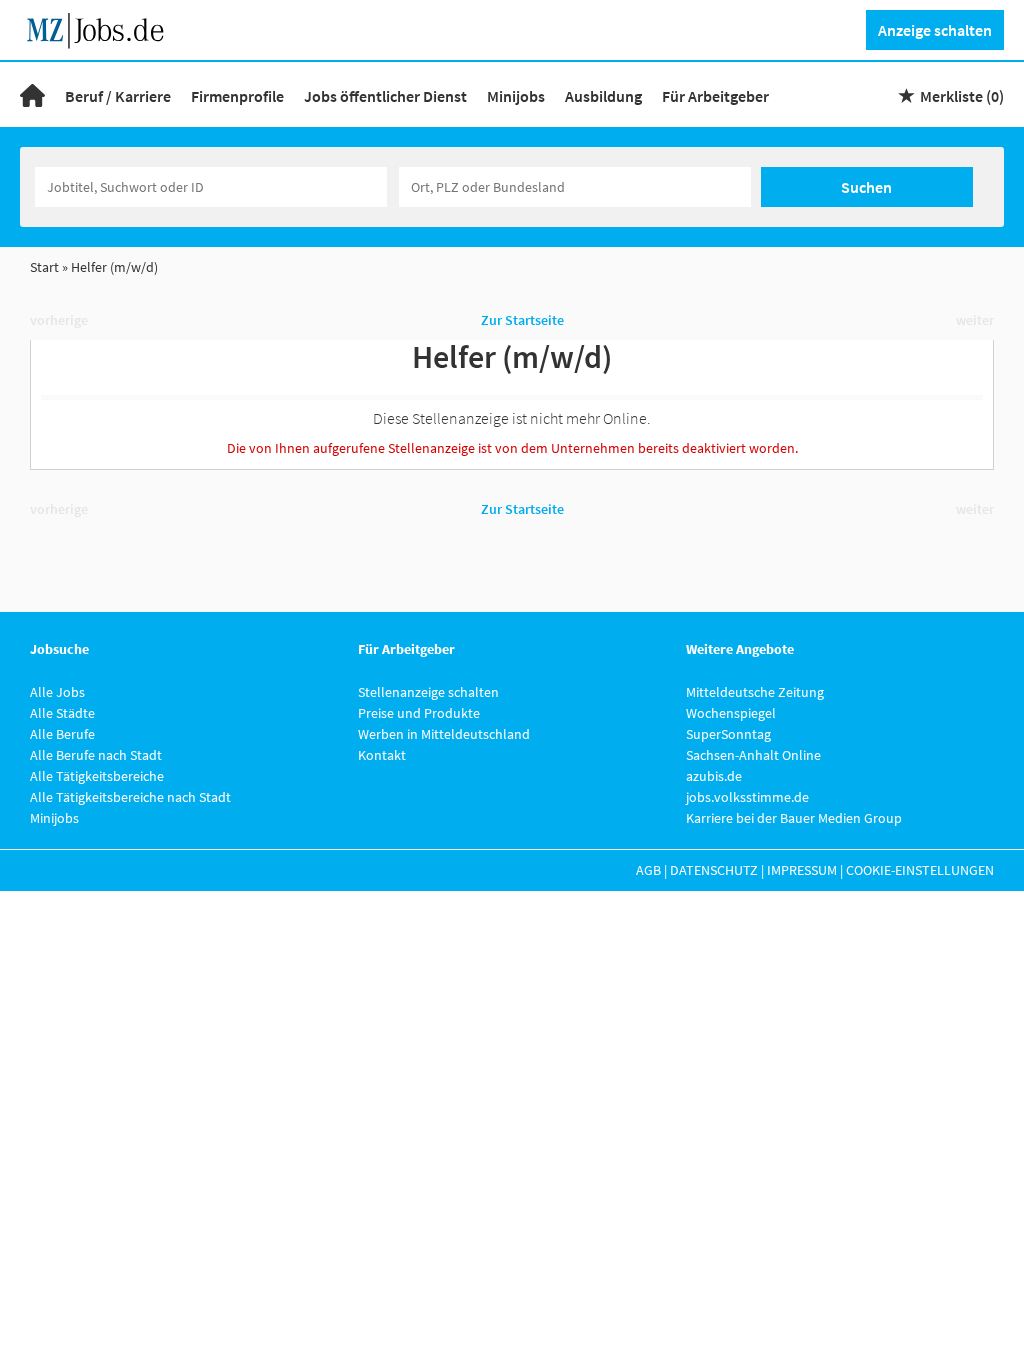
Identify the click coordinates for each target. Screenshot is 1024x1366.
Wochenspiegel (731, 713)
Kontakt (382, 755)
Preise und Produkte (419, 713)
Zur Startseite (522, 320)
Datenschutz (714, 870)
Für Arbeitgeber (715, 96)
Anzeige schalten (935, 30)
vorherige (59, 320)
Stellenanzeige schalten (428, 692)
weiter (975, 320)
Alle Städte (62, 713)
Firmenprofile (237, 96)
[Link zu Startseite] (102, 28)
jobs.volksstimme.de (747, 797)
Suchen (866, 187)
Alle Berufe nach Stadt (96, 755)
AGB (648, 870)
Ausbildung (603, 96)
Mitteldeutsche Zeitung (755, 692)
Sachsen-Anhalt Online (753, 755)
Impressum (802, 870)
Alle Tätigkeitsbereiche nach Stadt (130, 797)
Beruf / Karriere (118, 96)
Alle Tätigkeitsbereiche (97, 776)
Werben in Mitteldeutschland (444, 734)
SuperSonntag (728, 734)
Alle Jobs (57, 692)
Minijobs (516, 96)
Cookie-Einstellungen (920, 870)
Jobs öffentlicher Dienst (385, 96)
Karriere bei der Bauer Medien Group (794, 818)
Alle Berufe (62, 734)
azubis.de (714, 776)
